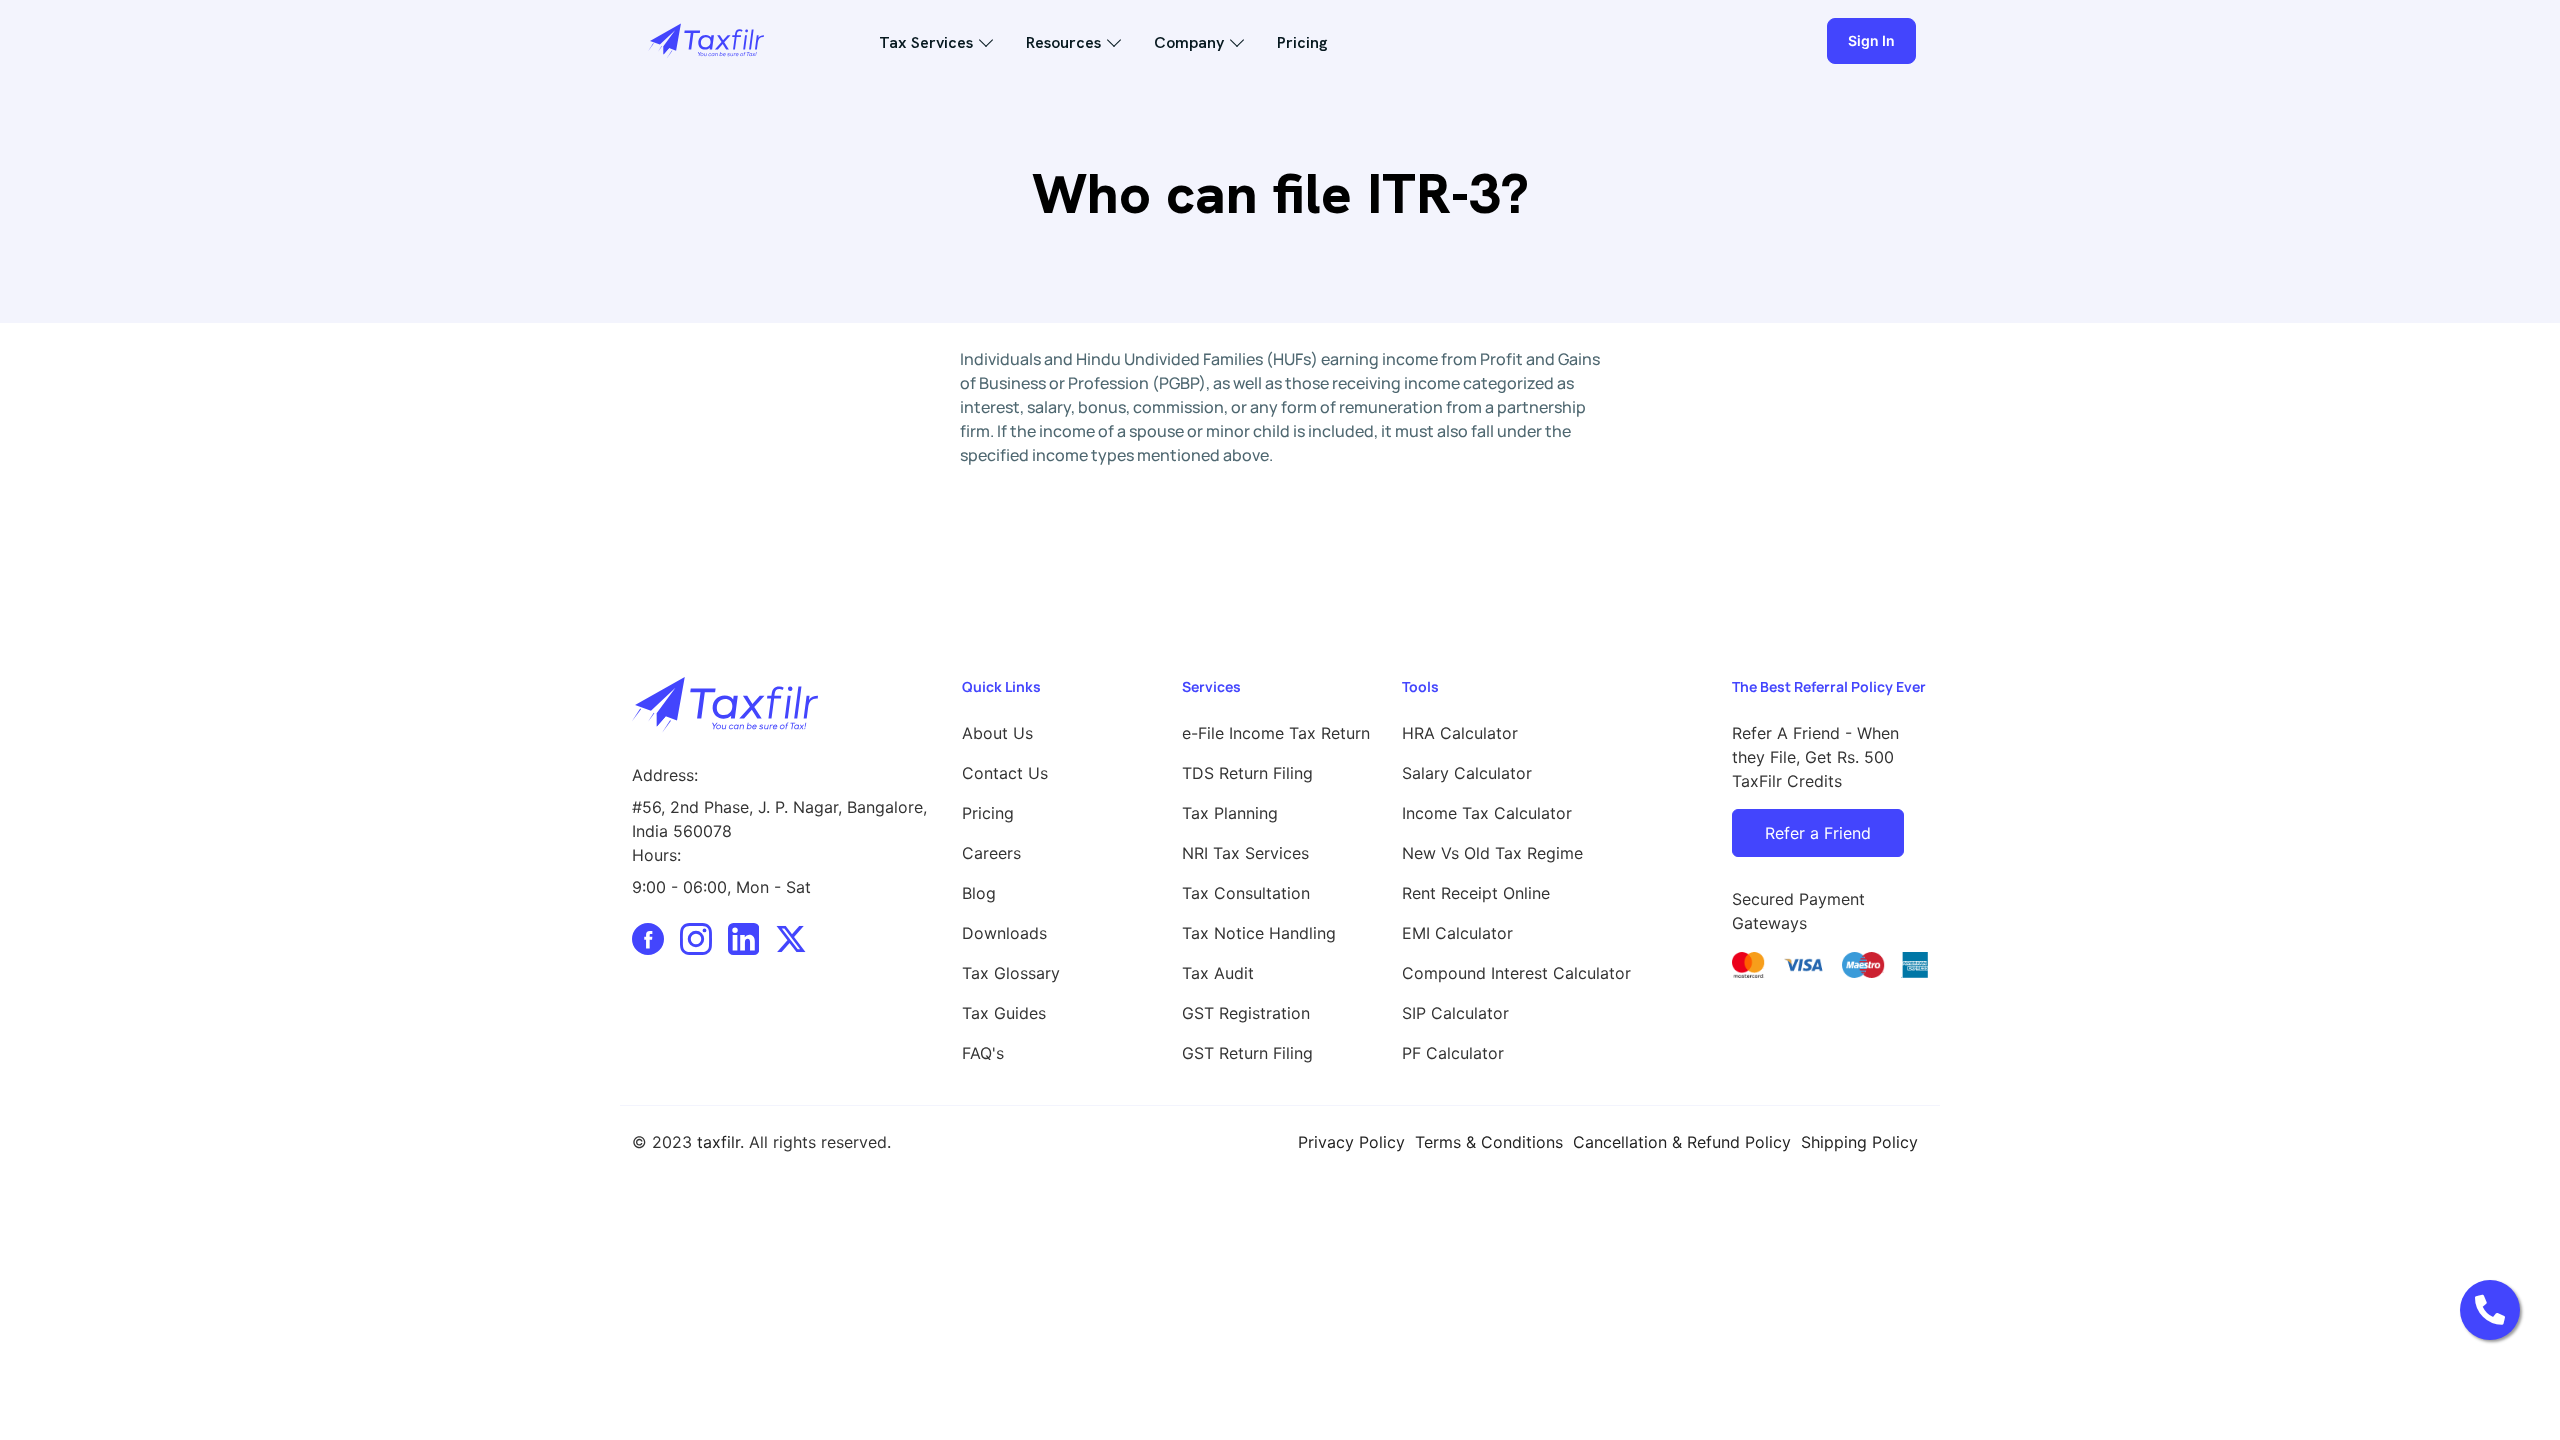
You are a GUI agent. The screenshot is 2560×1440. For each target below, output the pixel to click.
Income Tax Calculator (1487, 813)
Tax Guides (1004, 1013)
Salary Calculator (1467, 773)
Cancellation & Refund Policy (1682, 1142)
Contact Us (1005, 773)
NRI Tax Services (1245, 853)
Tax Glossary (1011, 973)
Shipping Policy (1859, 1142)
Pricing (1302, 42)
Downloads (1004, 933)
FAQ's (983, 1053)
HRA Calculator (1460, 733)
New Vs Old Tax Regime (1492, 853)
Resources (1063, 42)
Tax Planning (1230, 813)
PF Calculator (1453, 1053)
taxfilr (718, 1142)
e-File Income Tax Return (1276, 733)
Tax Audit (1218, 973)
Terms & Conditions (1489, 1142)
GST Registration (1246, 1013)
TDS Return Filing (1247, 773)
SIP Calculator (1455, 1013)
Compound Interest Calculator (1516, 973)
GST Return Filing (1247, 1053)
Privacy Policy (1351, 1142)
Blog (979, 893)
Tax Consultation (1246, 893)
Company (1189, 42)
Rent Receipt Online (1476, 893)
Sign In (1871, 40)
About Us (997, 733)
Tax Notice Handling (1259, 933)
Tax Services (926, 42)
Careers (991, 853)
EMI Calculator (1457, 933)
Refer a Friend (1818, 833)
